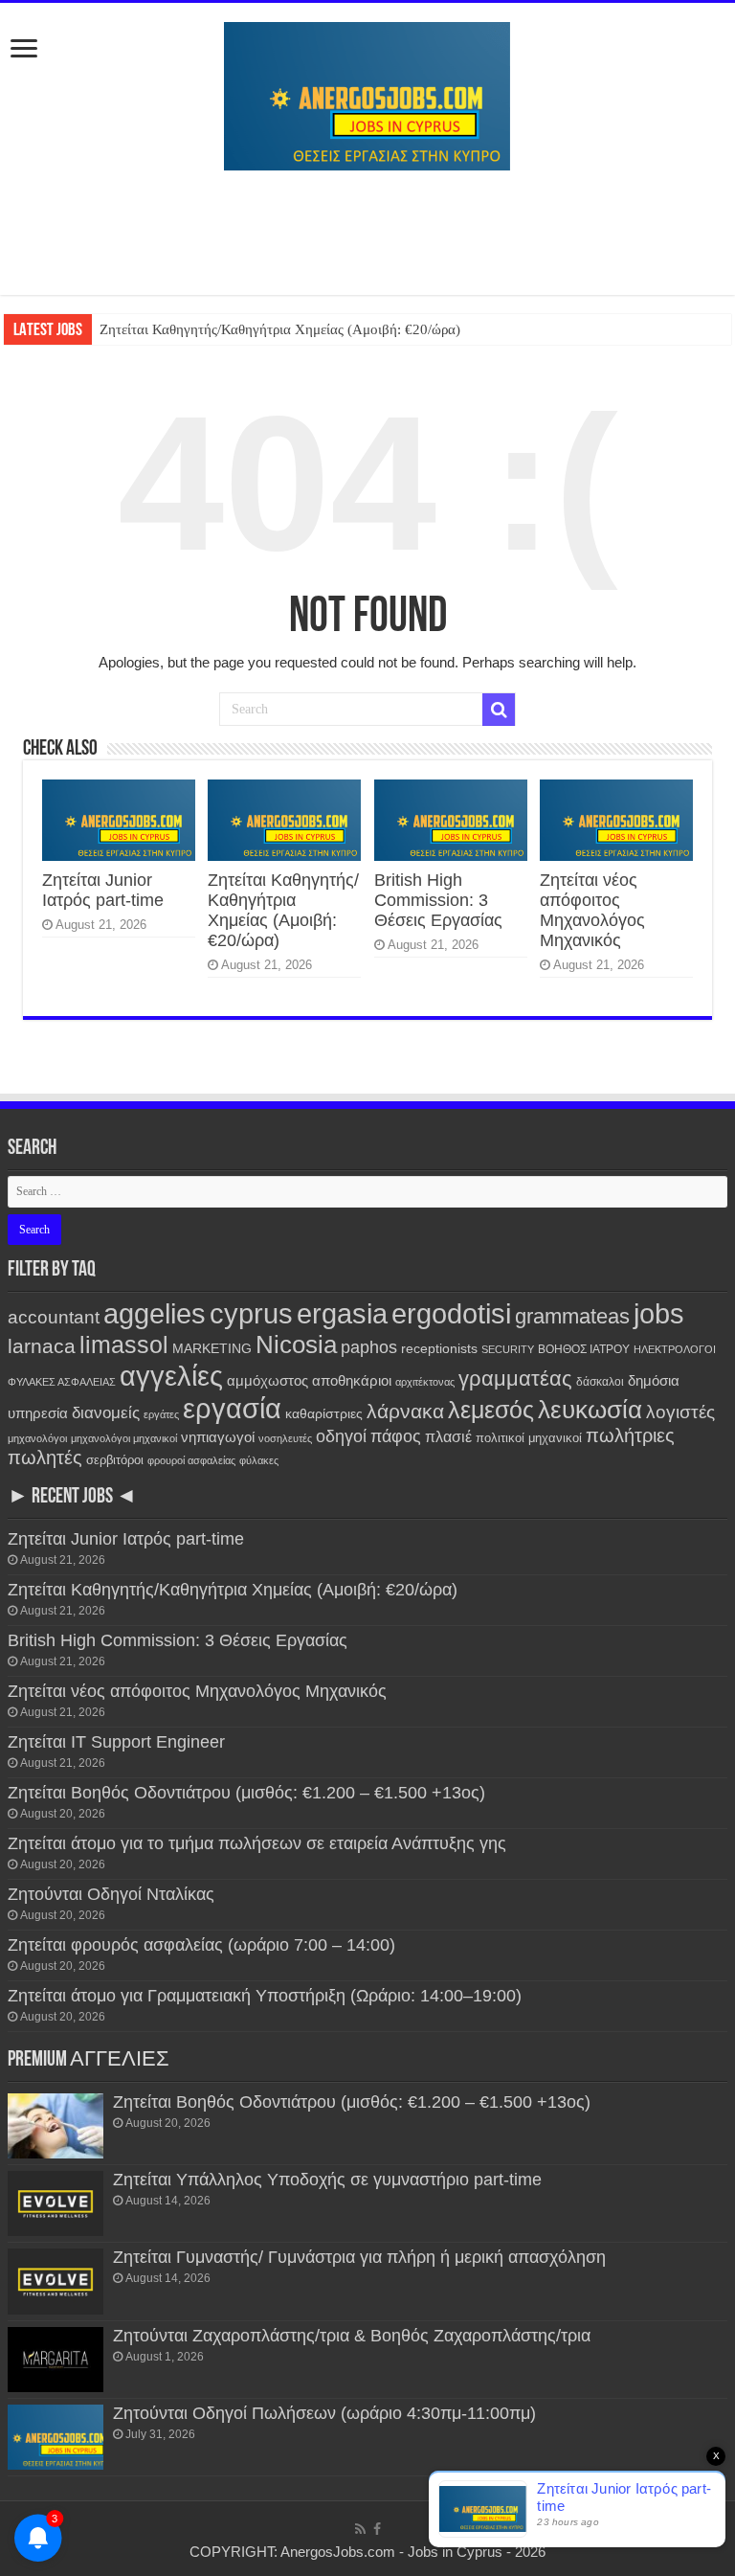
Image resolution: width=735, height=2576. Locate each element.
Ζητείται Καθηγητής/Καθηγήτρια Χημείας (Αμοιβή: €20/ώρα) (280, 329)
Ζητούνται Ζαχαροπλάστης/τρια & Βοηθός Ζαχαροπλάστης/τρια (352, 2336)
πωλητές (45, 1457)
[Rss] (360, 2529)
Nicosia (296, 1344)
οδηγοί (341, 1436)
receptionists (439, 1348)
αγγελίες (171, 1376)
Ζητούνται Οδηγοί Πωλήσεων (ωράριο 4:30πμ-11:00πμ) (324, 2413)
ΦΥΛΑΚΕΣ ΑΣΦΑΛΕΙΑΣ (62, 1382)
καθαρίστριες (324, 1414)
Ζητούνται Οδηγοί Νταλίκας (111, 1894)
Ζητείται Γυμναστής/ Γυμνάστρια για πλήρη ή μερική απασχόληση (359, 2257)
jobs (659, 1313)
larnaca (42, 1346)
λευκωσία (590, 1410)
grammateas (572, 1316)
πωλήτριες (630, 1435)
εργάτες (161, 1414)
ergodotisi (451, 1313)
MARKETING (212, 1348)
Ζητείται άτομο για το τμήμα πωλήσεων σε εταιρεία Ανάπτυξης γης (257, 1843)
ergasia (342, 1313)
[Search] (499, 710)
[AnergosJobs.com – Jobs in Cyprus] (367, 93)
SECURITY (508, 1349)
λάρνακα (405, 1411)
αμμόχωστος (267, 1380)
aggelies (155, 1313)
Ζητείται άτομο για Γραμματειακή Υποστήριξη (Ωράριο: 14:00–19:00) (265, 1996)
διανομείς (106, 1412)
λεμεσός (491, 1410)
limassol (124, 1345)
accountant (54, 1317)
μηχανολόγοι (37, 1438)
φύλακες (259, 1460)
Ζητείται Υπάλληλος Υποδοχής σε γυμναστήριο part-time (327, 2180)
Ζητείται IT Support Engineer (116, 1742)
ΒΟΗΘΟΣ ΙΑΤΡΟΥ (584, 1349)
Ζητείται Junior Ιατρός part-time (103, 890)
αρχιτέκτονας (425, 1382)
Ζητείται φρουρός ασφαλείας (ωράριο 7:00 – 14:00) (201, 1945)
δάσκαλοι (600, 1382)
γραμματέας (515, 1378)
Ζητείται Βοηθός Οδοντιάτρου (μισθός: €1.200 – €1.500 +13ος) (246, 1793)
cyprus (251, 1313)
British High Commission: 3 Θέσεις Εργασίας (438, 900)
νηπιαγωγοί (218, 1437)
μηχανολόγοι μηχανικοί (124, 1438)
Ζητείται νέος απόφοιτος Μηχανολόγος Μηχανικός (592, 910)
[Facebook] (377, 2529)
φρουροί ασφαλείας (191, 1460)
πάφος (396, 1436)
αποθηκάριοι (352, 1380)
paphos (369, 1347)
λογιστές (680, 1412)
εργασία (232, 1408)
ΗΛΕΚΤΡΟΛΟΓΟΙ (675, 1349)
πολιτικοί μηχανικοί (529, 1438)
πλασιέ (448, 1437)
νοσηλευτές (285, 1438)
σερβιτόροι (115, 1460)
